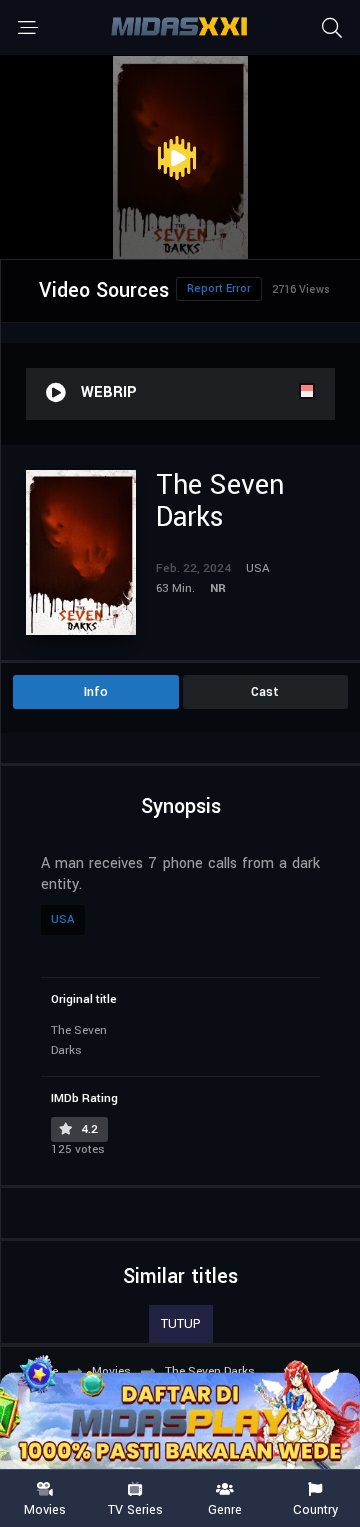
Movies (45, 1509)
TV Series (135, 1509)
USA (63, 919)
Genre (225, 1509)
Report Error (219, 288)
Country (315, 1509)
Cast (265, 692)
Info (96, 692)
